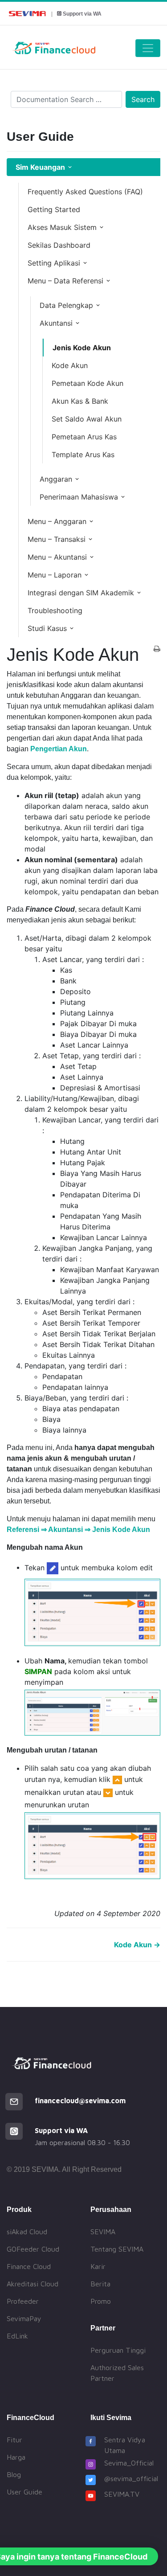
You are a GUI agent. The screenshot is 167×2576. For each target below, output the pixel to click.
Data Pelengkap (66, 305)
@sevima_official (131, 2478)
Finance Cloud (29, 2266)
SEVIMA (103, 2232)
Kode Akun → (137, 1945)
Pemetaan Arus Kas (84, 437)
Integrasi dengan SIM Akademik (81, 593)
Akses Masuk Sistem (62, 227)
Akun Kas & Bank (80, 401)
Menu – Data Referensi (65, 281)
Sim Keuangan (40, 167)
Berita (100, 2284)
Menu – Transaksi (57, 539)
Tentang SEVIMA (117, 2249)
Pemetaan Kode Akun (88, 383)
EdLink (17, 2336)
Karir (98, 2266)
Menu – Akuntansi (57, 557)
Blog (14, 2474)
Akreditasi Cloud (33, 2284)
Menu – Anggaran (57, 521)
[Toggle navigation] (148, 48)
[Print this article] (157, 649)
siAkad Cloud (27, 2232)
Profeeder (23, 2301)
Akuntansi (56, 323)
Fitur (14, 2440)
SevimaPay (24, 2318)
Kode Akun (70, 365)
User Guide (24, 2492)
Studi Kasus (47, 628)
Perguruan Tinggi (118, 2350)
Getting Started (54, 209)
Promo (101, 2301)
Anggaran (56, 479)
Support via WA (82, 14)
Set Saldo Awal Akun (87, 419)
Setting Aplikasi (54, 263)
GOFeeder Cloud (33, 2249)
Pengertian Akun (59, 749)
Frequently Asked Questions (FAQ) (85, 192)
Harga (16, 2457)
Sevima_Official (129, 2463)
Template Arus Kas (83, 455)
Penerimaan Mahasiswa (79, 497)
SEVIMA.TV (122, 2494)
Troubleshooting (55, 610)
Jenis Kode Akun (82, 348)
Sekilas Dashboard (59, 245)
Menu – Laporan (55, 575)
